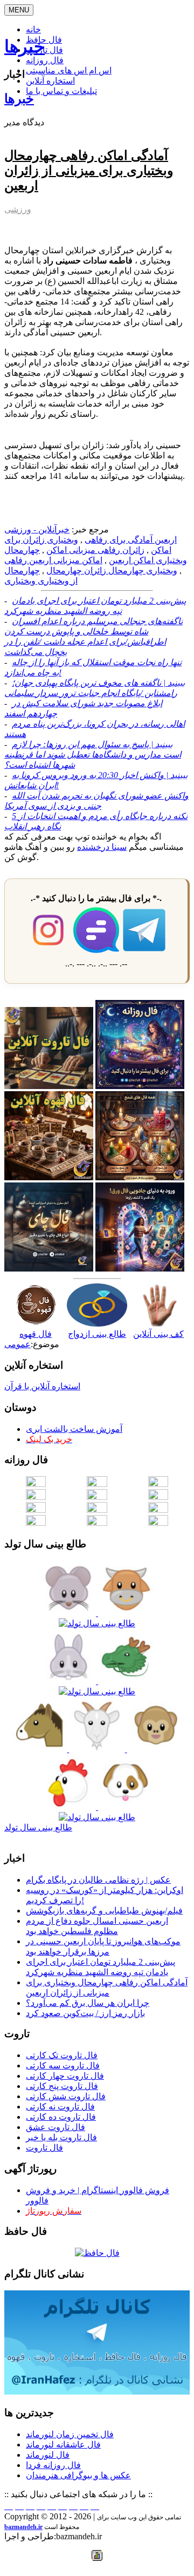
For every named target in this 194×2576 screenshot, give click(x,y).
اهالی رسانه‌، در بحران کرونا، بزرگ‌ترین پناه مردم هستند (95, 729)
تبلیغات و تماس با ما (61, 91)
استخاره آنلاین (50, 81)
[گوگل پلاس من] (73, 2506)
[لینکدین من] (95, 2506)
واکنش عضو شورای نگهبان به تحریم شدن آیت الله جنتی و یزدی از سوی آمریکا (96, 801)
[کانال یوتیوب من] (84, 2506)
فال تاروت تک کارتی (62, 2055)
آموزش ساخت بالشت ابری (74, 1429)
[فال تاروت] (49, 1086)
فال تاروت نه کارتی (60, 2107)
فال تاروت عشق (56, 2127)
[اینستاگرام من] (41, 2506)
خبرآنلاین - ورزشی (37, 529)
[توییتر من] (63, 2506)
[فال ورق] (140, 1269)
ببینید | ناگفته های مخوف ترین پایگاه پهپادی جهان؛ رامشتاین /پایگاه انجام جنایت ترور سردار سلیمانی (95, 688)
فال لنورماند (48, 2455)
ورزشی (18, 209)
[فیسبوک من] (30, 2506)
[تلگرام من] (19, 2506)
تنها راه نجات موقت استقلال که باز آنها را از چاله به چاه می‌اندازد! (93, 667)
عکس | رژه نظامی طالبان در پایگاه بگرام (98, 1880)
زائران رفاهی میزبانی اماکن (95, 550)
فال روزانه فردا (53, 2465)
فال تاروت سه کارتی (63, 2065)
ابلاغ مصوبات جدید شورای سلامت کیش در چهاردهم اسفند (83, 708)
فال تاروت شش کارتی (66, 2096)
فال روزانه (45, 60)
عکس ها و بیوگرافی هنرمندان (78, 2475)
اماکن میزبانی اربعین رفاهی (53, 560)
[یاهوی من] (9, 2506)
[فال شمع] (140, 1177)
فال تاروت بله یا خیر (61, 2137)
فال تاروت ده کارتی (61, 2117)
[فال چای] (49, 1269)
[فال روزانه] (140, 1086)
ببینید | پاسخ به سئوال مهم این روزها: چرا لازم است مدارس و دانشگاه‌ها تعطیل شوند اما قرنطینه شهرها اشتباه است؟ (93, 755)
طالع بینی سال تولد (38, 1827)
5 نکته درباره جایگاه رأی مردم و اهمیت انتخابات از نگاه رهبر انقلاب (96, 821)
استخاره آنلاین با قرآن (42, 1386)
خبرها (25, 46)
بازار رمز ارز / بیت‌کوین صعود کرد (85, 2013)
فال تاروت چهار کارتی (65, 2076)
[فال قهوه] (49, 1177)
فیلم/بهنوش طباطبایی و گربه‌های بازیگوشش (104, 1911)
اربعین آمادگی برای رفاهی (131, 540)
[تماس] (52, 2506)
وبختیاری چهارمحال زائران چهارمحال (112, 570)
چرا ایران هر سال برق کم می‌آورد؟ (88, 2003)
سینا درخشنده (102, 847)
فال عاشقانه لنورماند (63, 2445)
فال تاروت (44, 2148)
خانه (33, 29)
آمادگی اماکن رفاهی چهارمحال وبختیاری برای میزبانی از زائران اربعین (89, 171)
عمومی (18, 1344)
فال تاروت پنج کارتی (62, 2086)
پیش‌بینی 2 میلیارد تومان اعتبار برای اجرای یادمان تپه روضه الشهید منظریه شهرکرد (95, 606)
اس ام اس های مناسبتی (69, 70)
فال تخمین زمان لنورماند (70, 2434)
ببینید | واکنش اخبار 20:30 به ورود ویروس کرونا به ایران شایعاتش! (96, 780)
